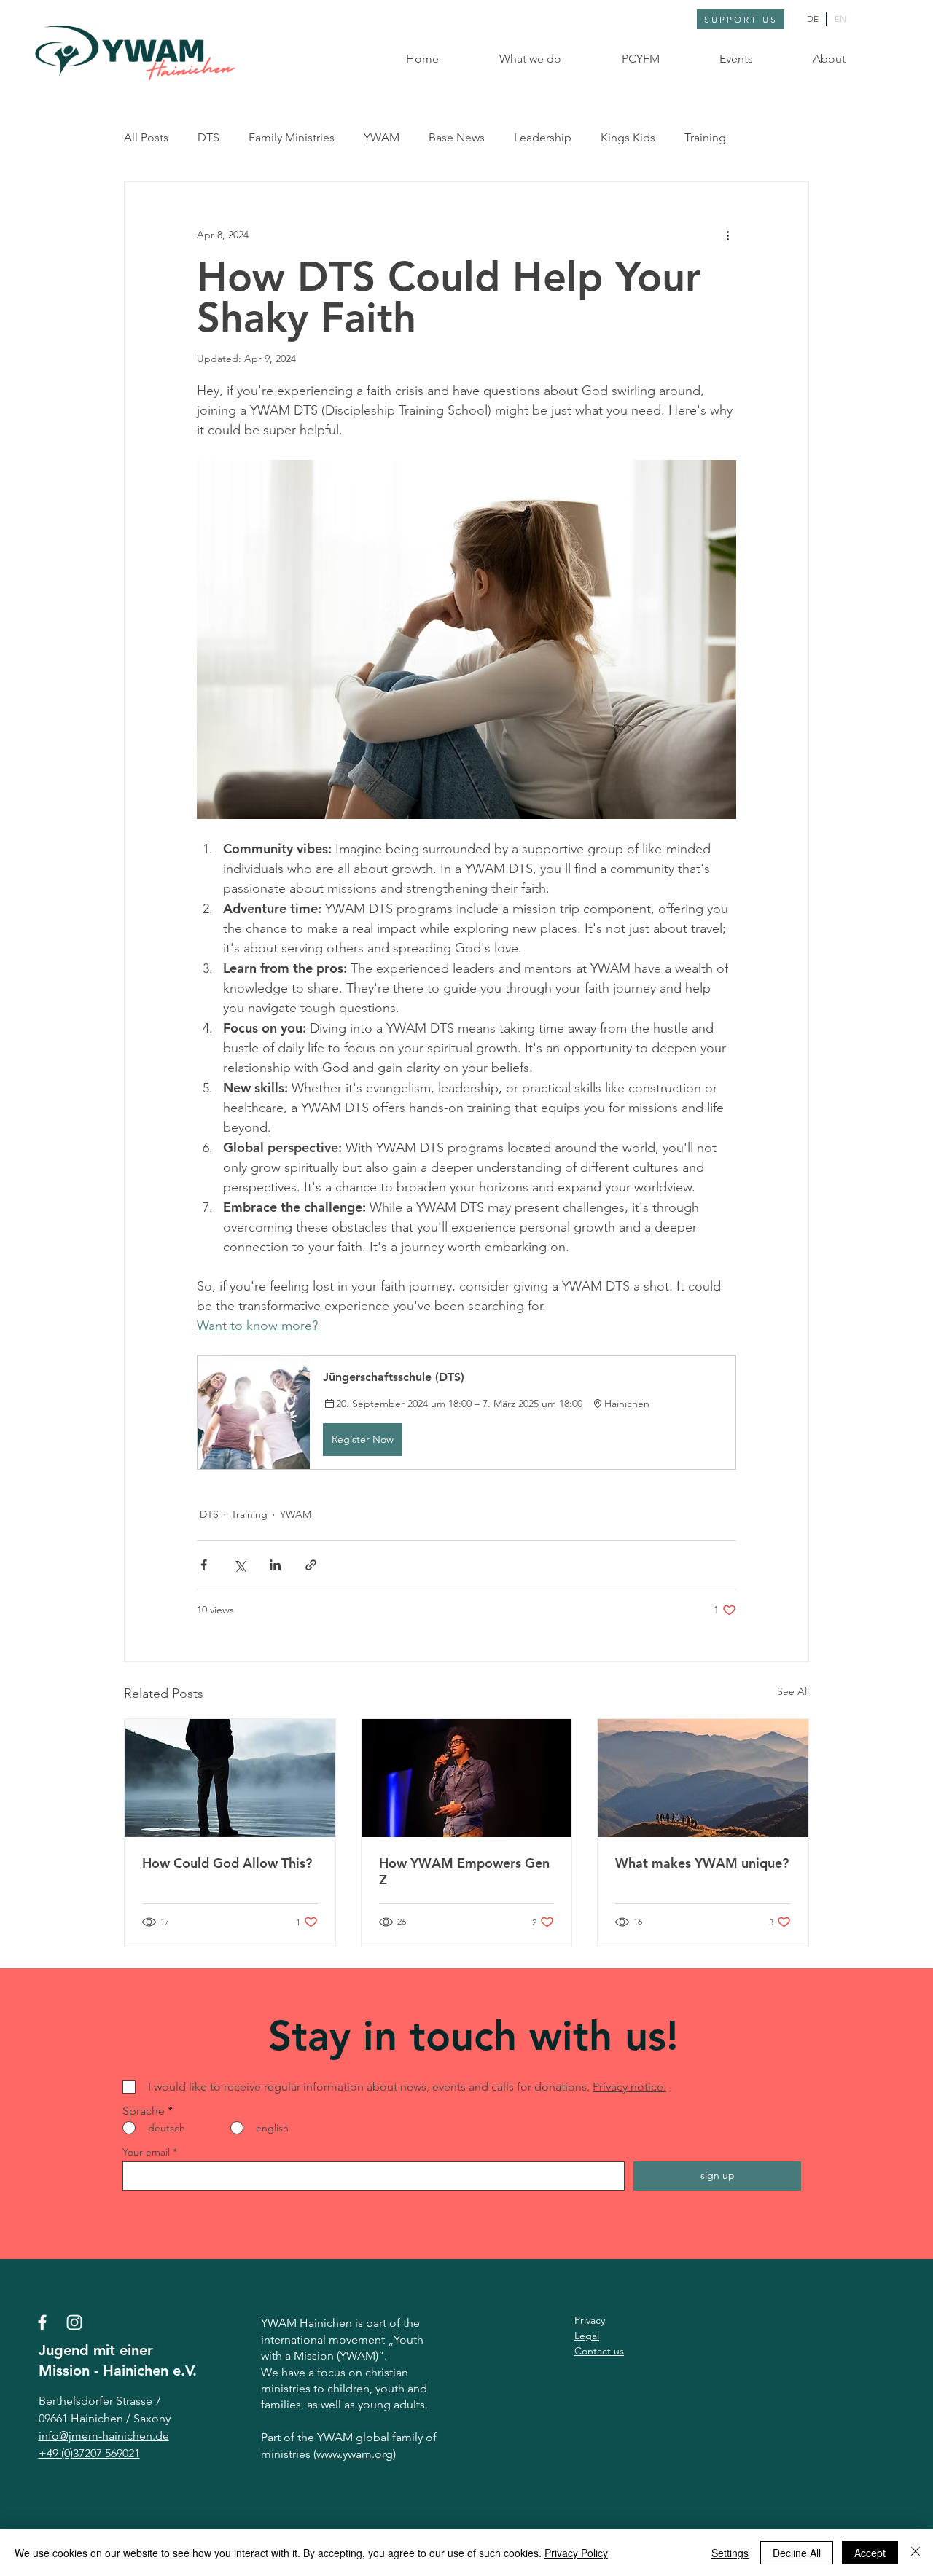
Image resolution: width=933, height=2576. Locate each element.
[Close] (916, 2553)
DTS (208, 137)
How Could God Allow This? (227, 1863)
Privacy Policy (576, 2553)
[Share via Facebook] (204, 1565)
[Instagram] (74, 2322)
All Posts (146, 137)
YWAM (382, 137)
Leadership (543, 137)
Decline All (797, 2553)
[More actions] (727, 235)
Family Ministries (292, 137)
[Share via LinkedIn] (275, 1565)
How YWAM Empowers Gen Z (464, 1871)
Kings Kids (628, 137)
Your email (146, 2152)
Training (705, 137)
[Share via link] (311, 1565)
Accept (870, 2553)
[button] (511, 59)
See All (793, 1691)
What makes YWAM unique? (702, 1863)
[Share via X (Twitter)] (239, 1565)
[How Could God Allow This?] (230, 1778)
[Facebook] (42, 2322)
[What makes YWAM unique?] (703, 1778)
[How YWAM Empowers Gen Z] (467, 1778)
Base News (457, 137)
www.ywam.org (355, 2454)
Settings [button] (730, 2553)
